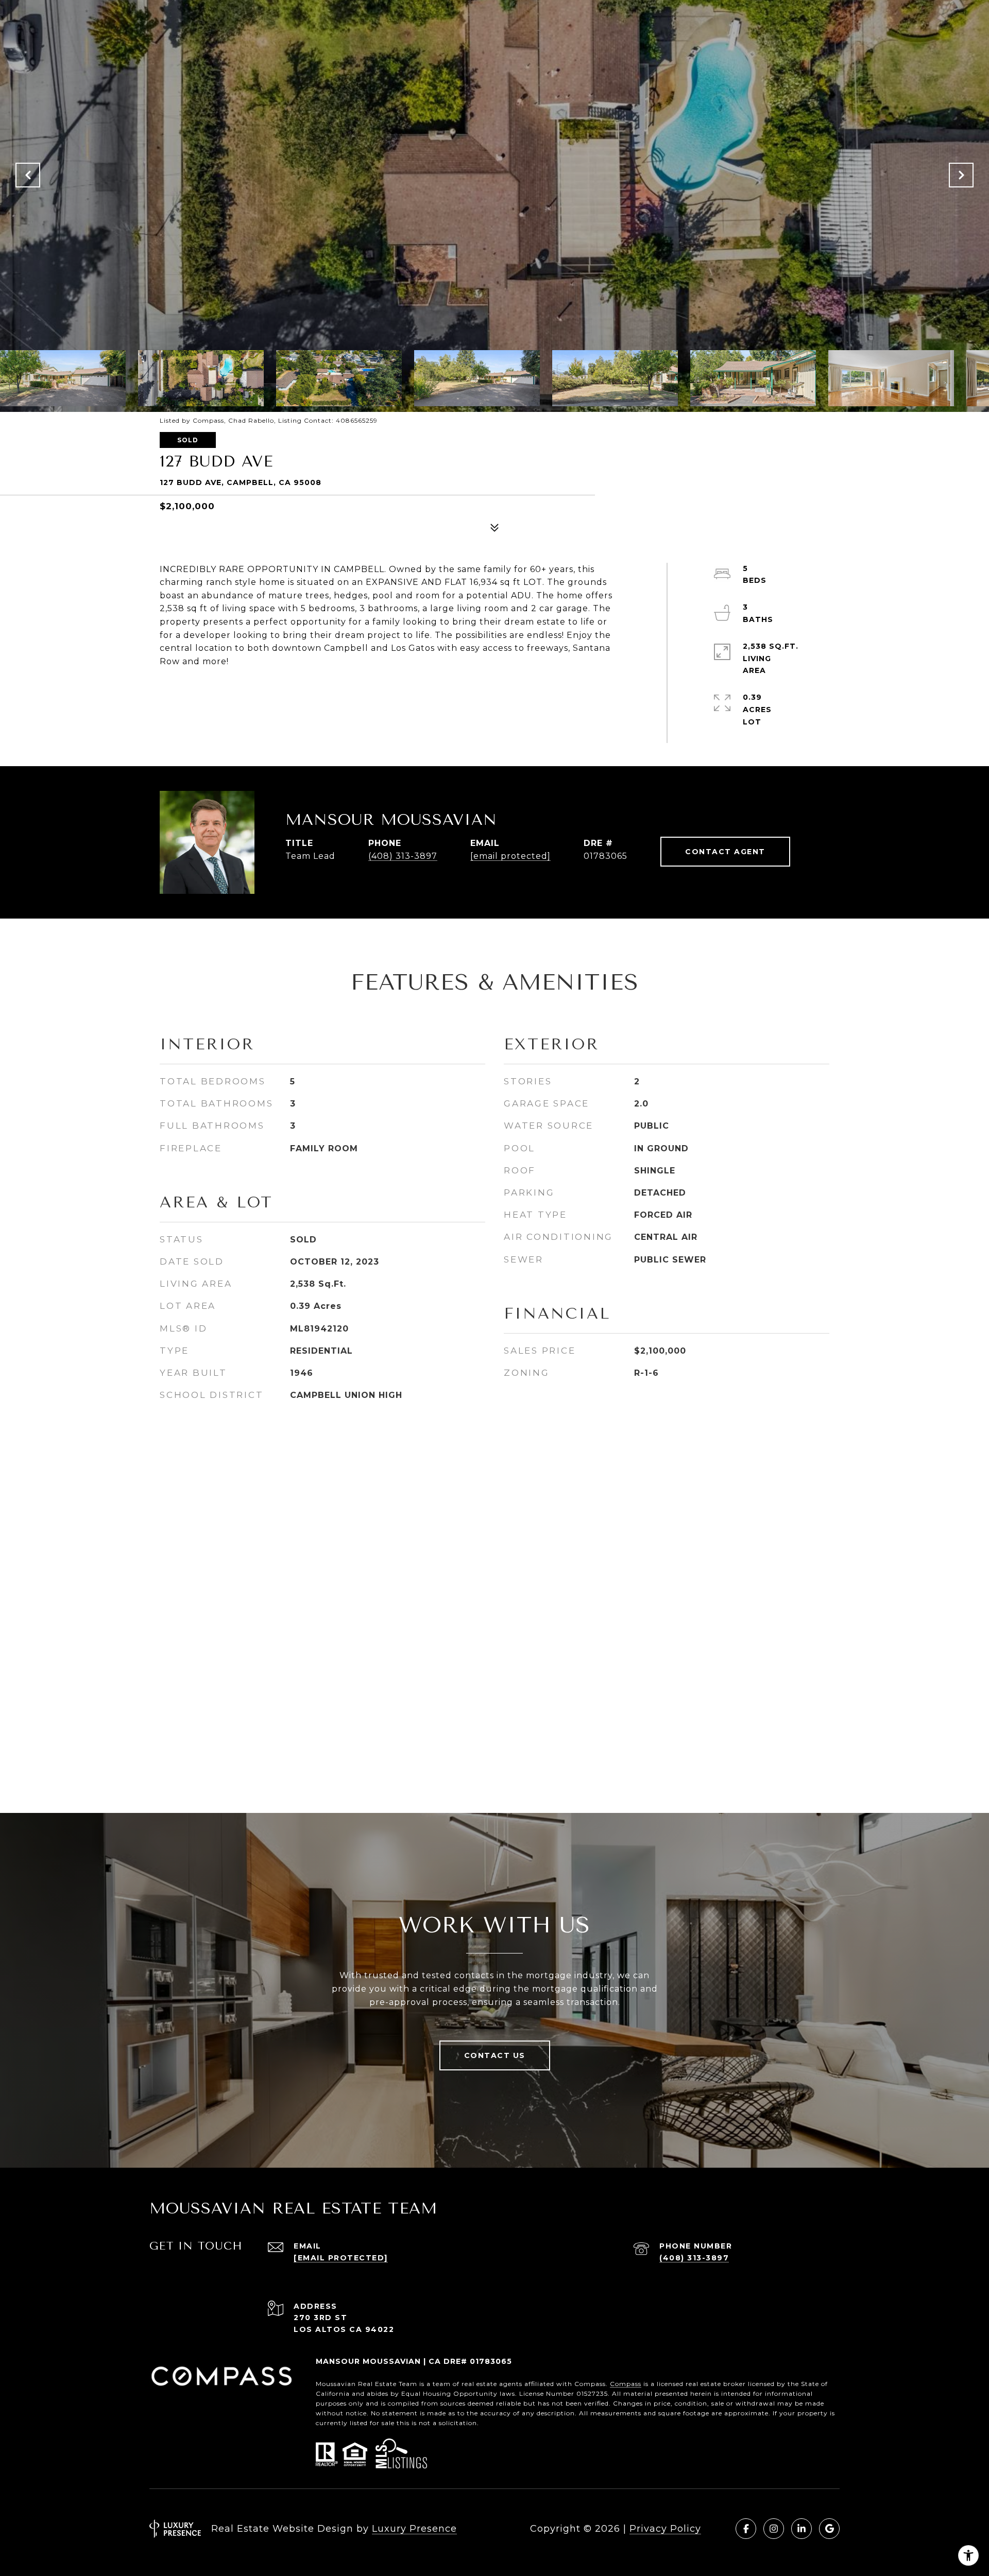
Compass (626, 2384)
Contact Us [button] (495, 2055)
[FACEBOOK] (746, 2529)
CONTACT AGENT (725, 852)
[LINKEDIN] (802, 2529)
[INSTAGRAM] (774, 2529)
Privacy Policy (665, 2529)
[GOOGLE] (829, 2529)
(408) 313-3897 (403, 856)
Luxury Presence (414, 2529)
